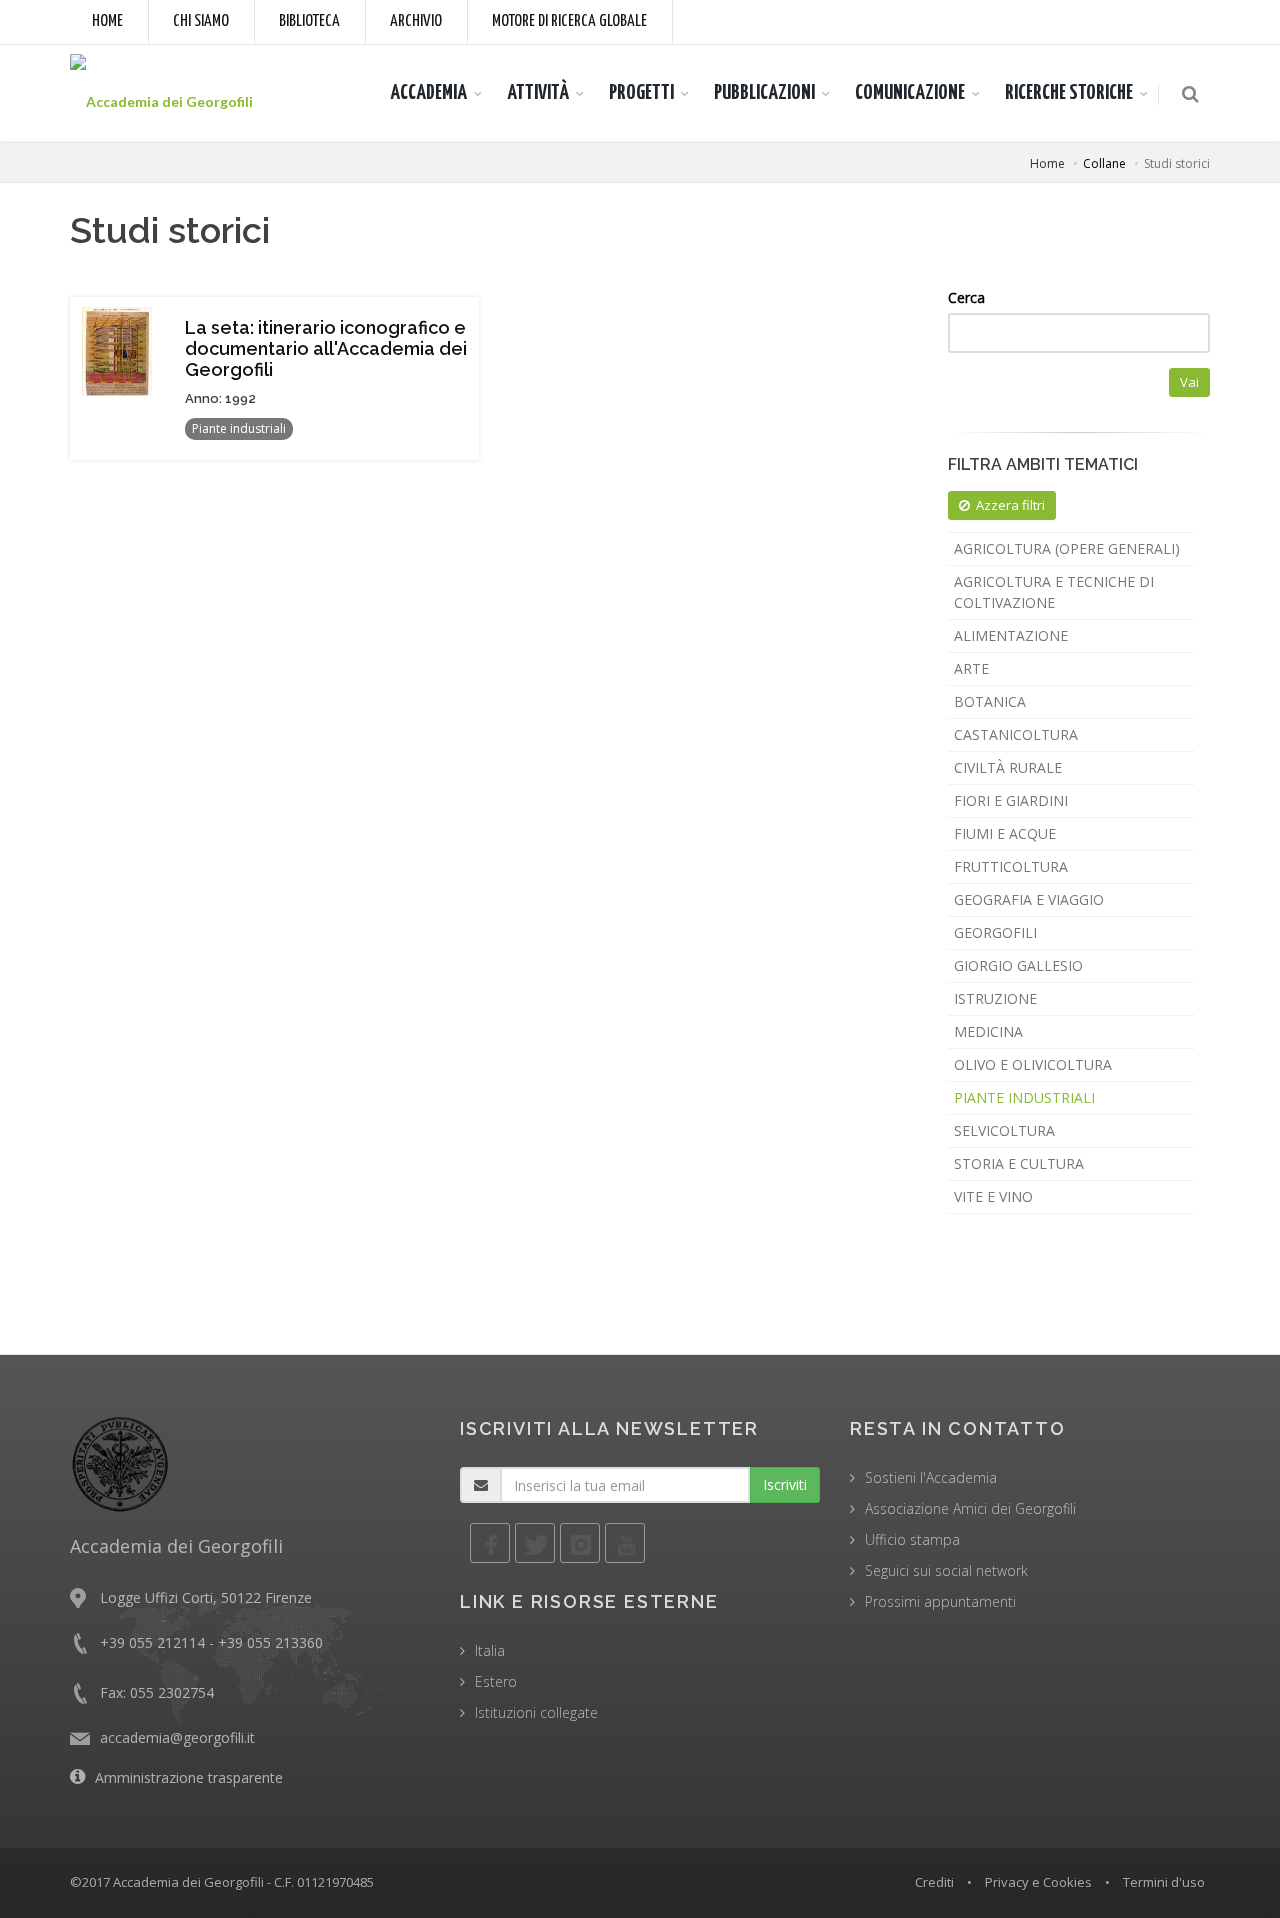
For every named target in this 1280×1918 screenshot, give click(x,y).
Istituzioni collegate (536, 1712)
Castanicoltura (1016, 734)
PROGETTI (641, 93)
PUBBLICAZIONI (764, 93)
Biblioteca (309, 21)
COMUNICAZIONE (910, 93)
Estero (496, 1681)
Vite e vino (993, 1196)
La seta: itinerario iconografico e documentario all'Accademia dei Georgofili (326, 348)
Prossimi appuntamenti (940, 1601)
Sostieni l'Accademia (931, 1477)
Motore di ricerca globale (569, 21)
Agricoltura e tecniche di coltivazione (1054, 592)
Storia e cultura (1019, 1163)
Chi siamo (201, 21)
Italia (490, 1650)
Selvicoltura (1004, 1130)
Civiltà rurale (1008, 767)
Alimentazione (1011, 635)
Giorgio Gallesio (1018, 965)
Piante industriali (1024, 1097)
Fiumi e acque (1005, 833)
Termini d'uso (1164, 1882)
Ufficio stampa (912, 1539)
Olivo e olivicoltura (1033, 1064)
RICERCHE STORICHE (1069, 93)
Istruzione (995, 998)
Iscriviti (785, 1484)
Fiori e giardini (1011, 800)
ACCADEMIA (428, 93)
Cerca (966, 297)
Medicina (988, 1031)
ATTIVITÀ (538, 93)
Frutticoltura (1011, 866)
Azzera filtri (1010, 505)
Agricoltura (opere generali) (1067, 548)
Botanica (990, 701)
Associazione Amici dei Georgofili (970, 1508)
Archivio (416, 21)
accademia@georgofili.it (177, 1737)
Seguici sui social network (946, 1570)
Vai (1189, 382)
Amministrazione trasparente (189, 1777)
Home (107, 21)
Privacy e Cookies (1038, 1882)
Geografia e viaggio (1029, 899)
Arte (971, 668)
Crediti (934, 1882)
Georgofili (995, 932)
